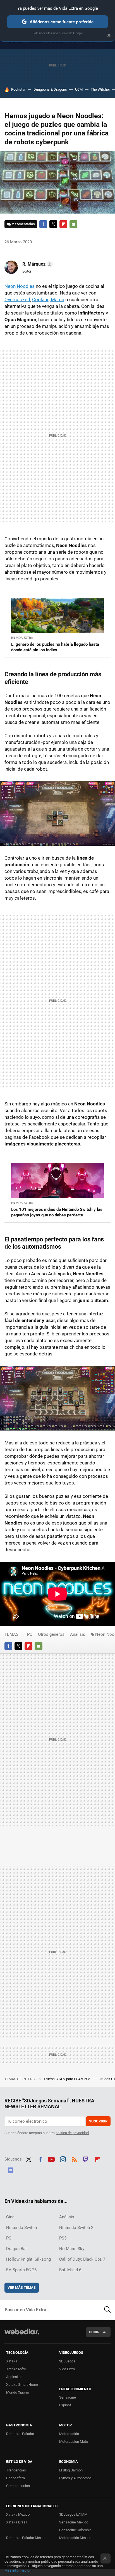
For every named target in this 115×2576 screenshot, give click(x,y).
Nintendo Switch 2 (76, 2228)
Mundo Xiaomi (17, 2392)
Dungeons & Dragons (50, 89)
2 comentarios (23, 224)
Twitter (53, 224)
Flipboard (63, 224)
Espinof (65, 2405)
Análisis (78, 1634)
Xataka (12, 2361)
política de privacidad (72, 2133)
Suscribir (98, 2121)
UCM (79, 89)
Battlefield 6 (70, 2270)
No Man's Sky (72, 2249)
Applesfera (15, 2377)
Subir (94, 2332)
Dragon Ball (17, 2249)
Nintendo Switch (21, 2228)
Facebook (43, 224)
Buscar (107, 2310)
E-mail (73, 224)
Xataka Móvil (16, 2369)
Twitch (86, 2159)
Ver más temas (22, 2287)
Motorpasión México (75, 2538)
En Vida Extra (22, 638)
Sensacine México (74, 2522)
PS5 (63, 2238)
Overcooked (17, 300)
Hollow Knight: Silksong (28, 2259)
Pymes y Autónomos (75, 2478)
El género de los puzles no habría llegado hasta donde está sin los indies (55, 647)
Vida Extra (67, 2369)
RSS (74, 2159)
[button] (37, 264)
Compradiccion (18, 2486)
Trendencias (16, 2470)
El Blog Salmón (71, 2470)
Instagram (63, 2159)
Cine (10, 2217)
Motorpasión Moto (74, 2442)
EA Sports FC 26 (21, 2270)
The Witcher (100, 89)
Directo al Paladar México (26, 2538)
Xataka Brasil (17, 2522)
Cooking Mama (48, 300)
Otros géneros (51, 1634)
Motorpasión (69, 2434)
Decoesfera (15, 2478)
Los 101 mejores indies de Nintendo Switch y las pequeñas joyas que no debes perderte (57, 1212)
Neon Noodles (20, 286)
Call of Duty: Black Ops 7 (82, 2259)
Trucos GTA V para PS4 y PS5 (67, 2079)
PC (30, 1634)
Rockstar (18, 89)
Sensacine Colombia (75, 2530)
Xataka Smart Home (22, 2385)
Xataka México (18, 2514)
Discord (10, 2169)
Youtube (51, 2159)
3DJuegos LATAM (73, 2514)
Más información (18, 2570)
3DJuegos (67, 2361)
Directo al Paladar (20, 2434)
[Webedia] (22, 2335)
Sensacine (68, 2397)
